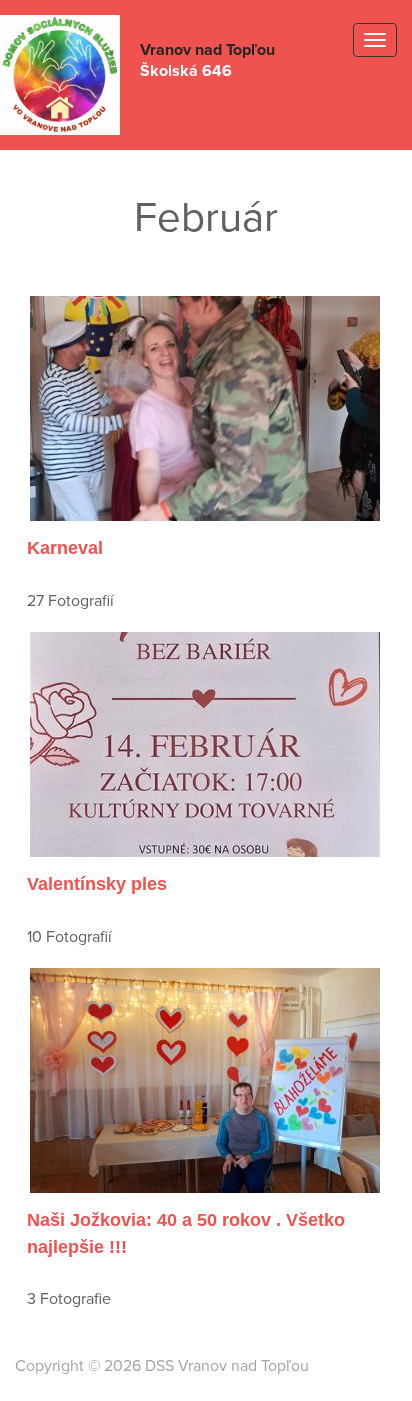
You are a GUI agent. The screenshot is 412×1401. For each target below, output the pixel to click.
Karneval (65, 548)
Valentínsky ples (97, 884)
